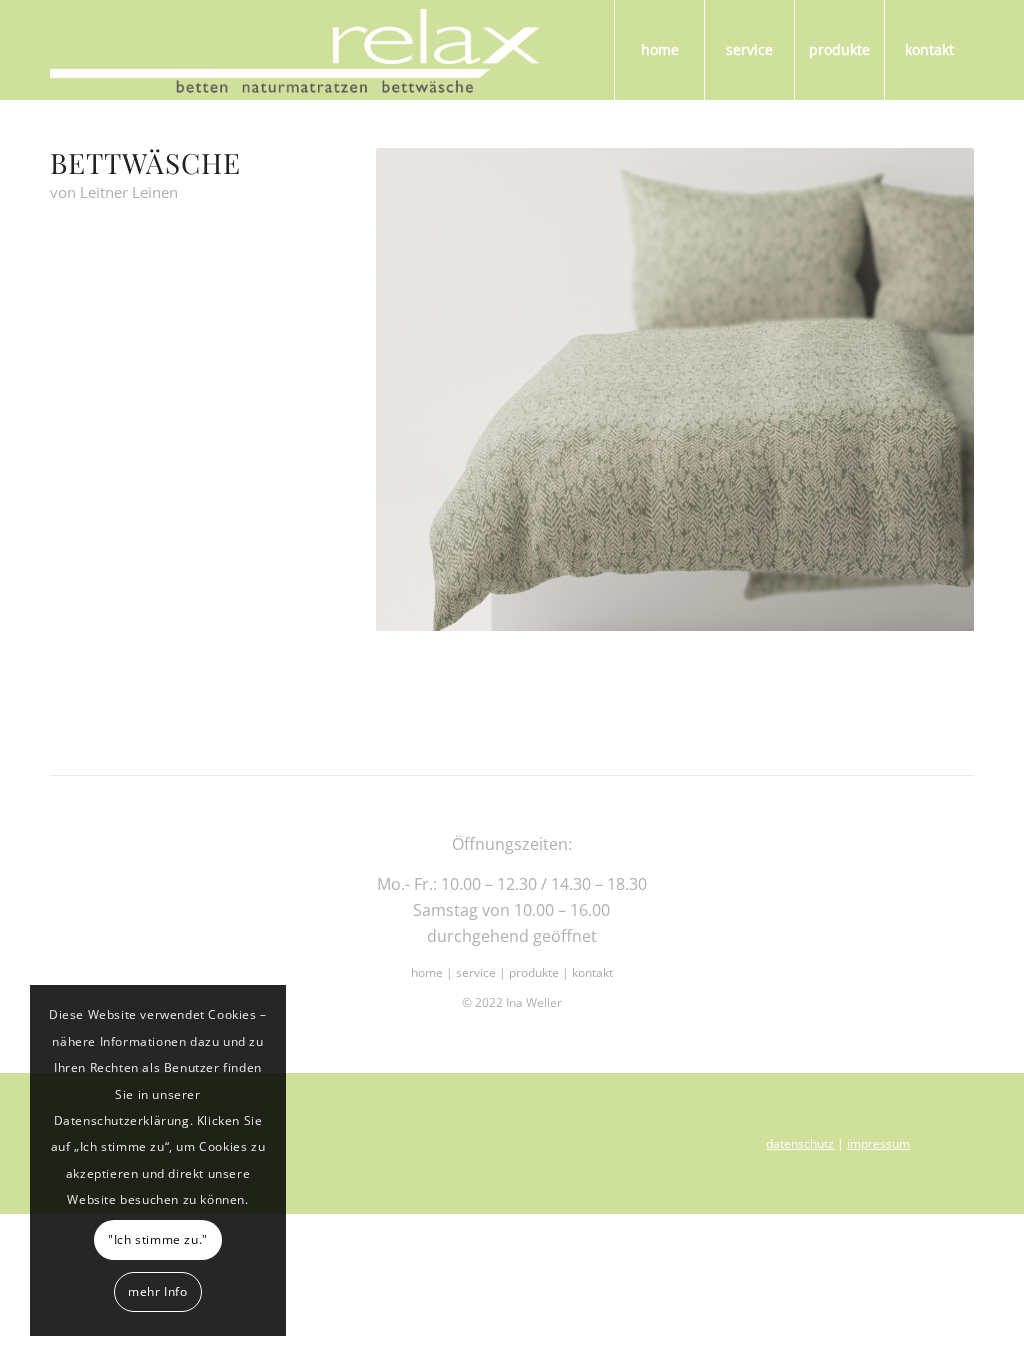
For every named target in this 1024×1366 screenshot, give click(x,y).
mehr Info (157, 1291)
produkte (535, 972)
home (427, 972)
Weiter (929, 390)
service (476, 972)
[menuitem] (659, 50)
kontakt (592, 972)
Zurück (421, 390)
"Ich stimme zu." (158, 1239)
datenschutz (800, 1143)
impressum (878, 1143)
